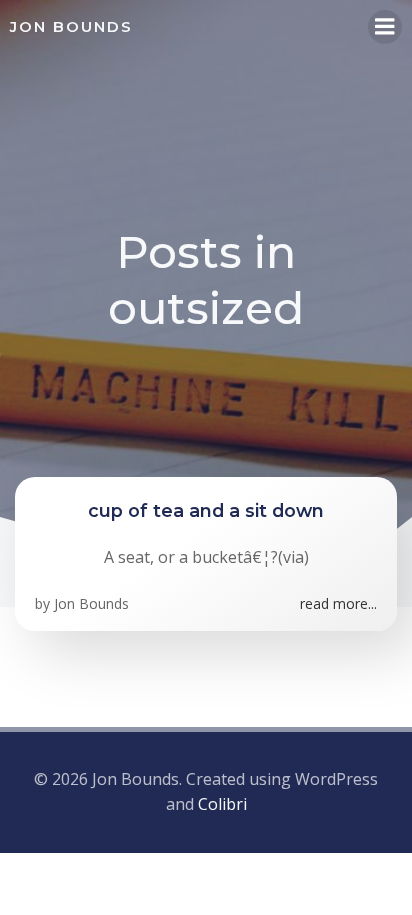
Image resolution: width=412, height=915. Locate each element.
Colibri (222, 804)
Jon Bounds (91, 603)
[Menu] (385, 27)
